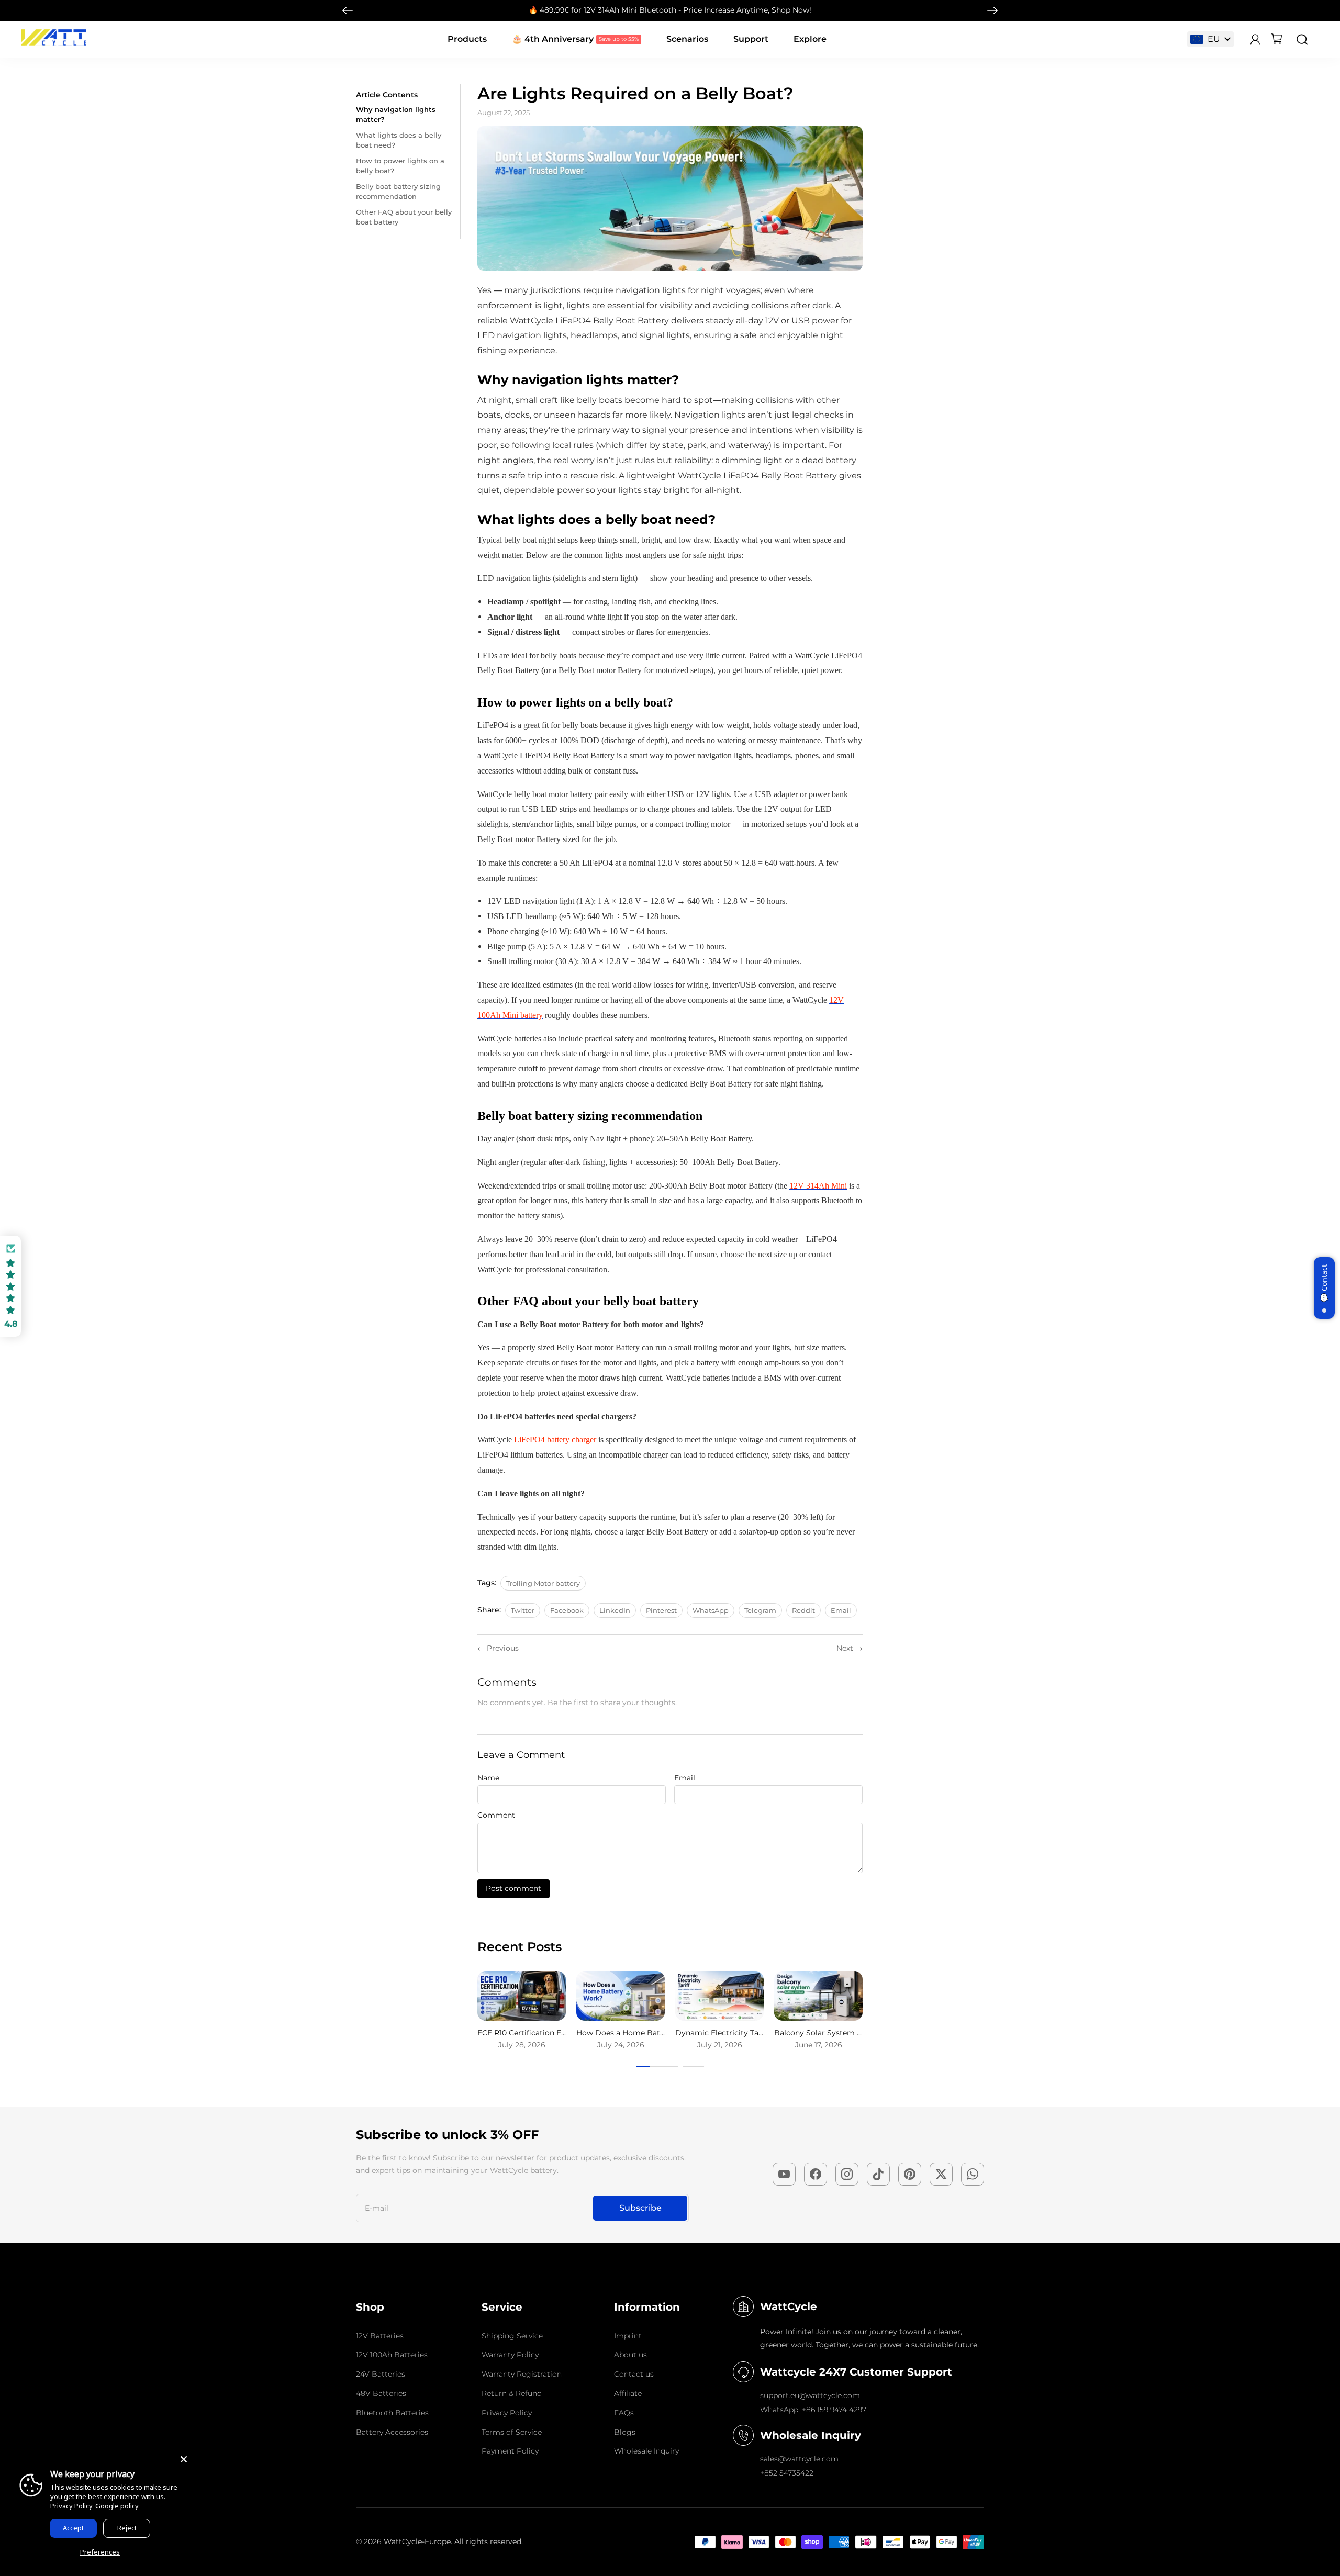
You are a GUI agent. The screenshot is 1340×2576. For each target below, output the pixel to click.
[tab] (657, 2067)
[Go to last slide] (348, 10)
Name (488, 1778)
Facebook (567, 1610)
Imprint (628, 2336)
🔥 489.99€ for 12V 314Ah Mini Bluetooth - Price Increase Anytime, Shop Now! (670, 10)
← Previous (498, 1648)
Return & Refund (512, 2393)
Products (467, 39)
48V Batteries (381, 2393)
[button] (10, 1286)
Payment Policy (510, 2451)
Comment (496, 1815)
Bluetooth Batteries (392, 2413)
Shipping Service (512, 2336)
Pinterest (661, 1610)
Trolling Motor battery (543, 1583)
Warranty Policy (510, 2355)
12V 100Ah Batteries (392, 2355)
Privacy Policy (507, 2413)
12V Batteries (380, 2336)
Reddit (803, 1610)
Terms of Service (512, 2432)
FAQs (624, 2413)
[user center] (1255, 40)
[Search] (1302, 40)
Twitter (523, 1610)
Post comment (513, 1888)
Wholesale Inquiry (646, 2451)
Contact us (634, 2374)
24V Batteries (381, 2374)
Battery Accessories (392, 2432)
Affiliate (628, 2393)
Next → (850, 1648)
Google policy (117, 2506)
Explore (810, 39)
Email (841, 1610)
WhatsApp (711, 1610)
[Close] (184, 2459)
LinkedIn (615, 1610)
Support (751, 39)
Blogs (625, 2432)
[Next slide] (992, 10)
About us (630, 2355)
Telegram (760, 1610)
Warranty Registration (522, 2374)
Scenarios (687, 39)
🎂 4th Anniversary (553, 39)
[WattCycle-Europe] (54, 43)
